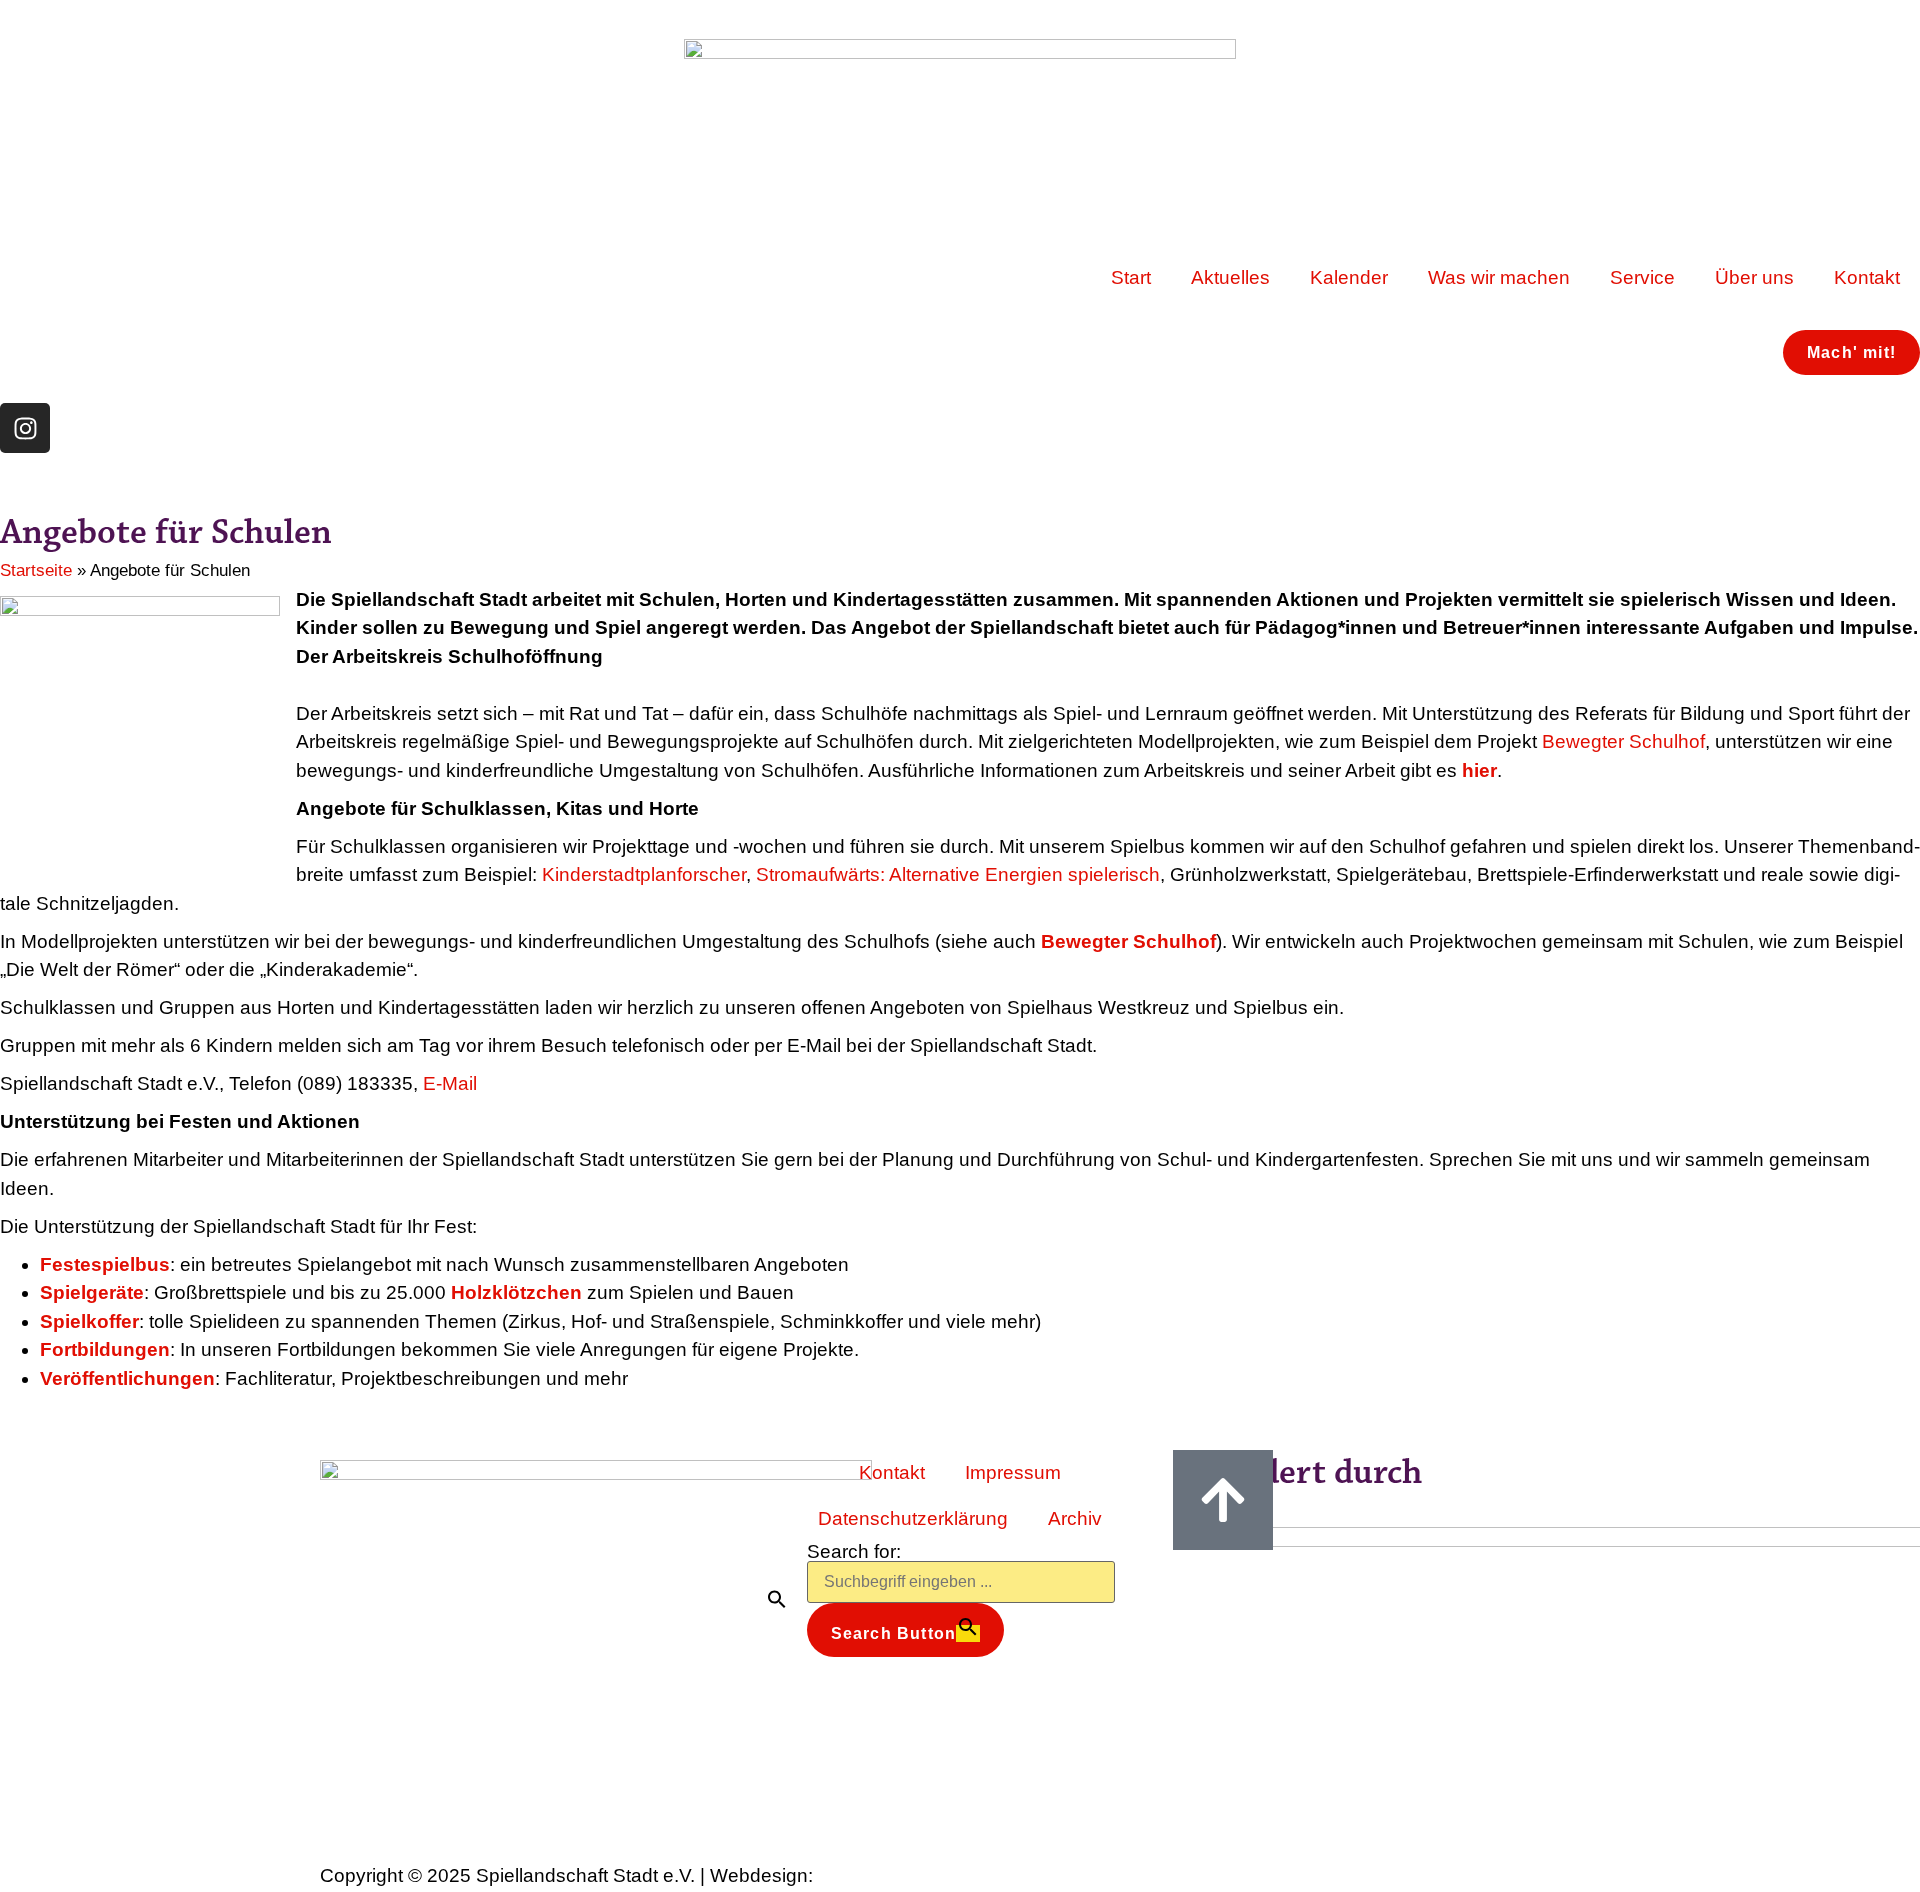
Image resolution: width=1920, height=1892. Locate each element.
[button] (777, 1599)
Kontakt (1867, 277)
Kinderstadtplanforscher (644, 874)
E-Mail (450, 1083)
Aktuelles (1230, 277)
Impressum (1013, 1472)
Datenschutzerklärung (913, 1518)
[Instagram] (25, 428)
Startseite (36, 570)
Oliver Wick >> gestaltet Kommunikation (943, 1877)
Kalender (1349, 277)
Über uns (1754, 277)
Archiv (1075, 1518)
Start (1131, 277)
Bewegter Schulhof (1623, 741)
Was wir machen (1499, 277)
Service (1642, 277)
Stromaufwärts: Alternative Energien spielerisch (958, 874)
